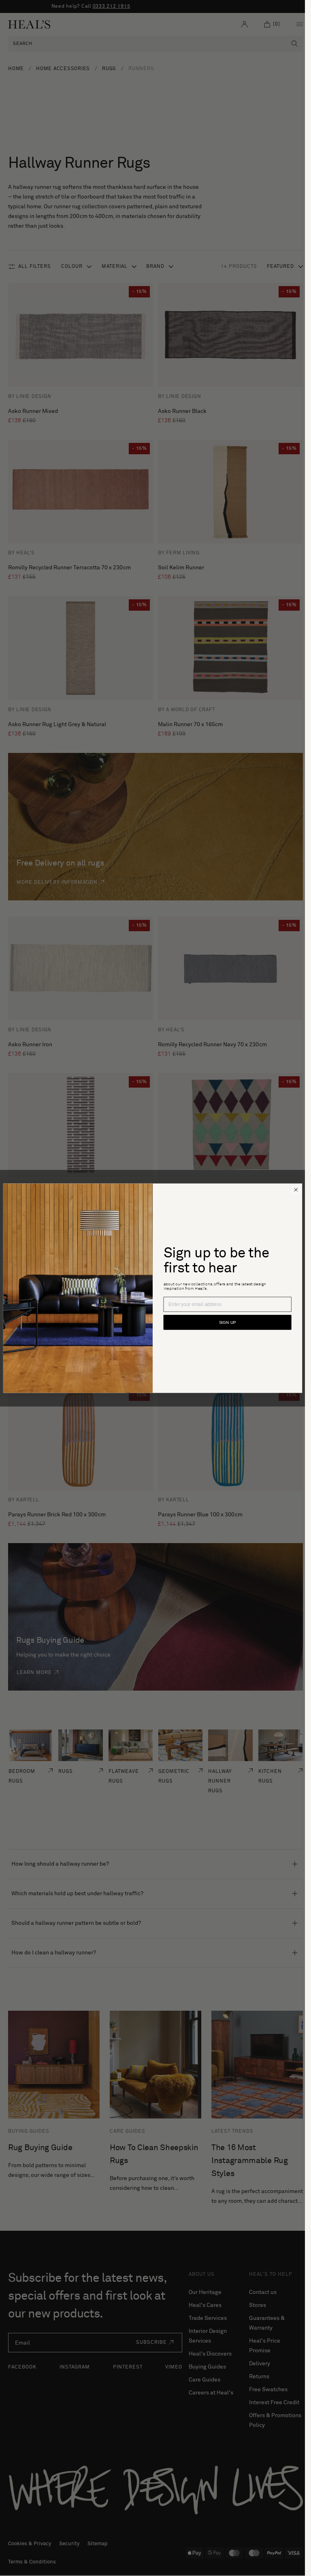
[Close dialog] (296, 1190)
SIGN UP (227, 1322)
